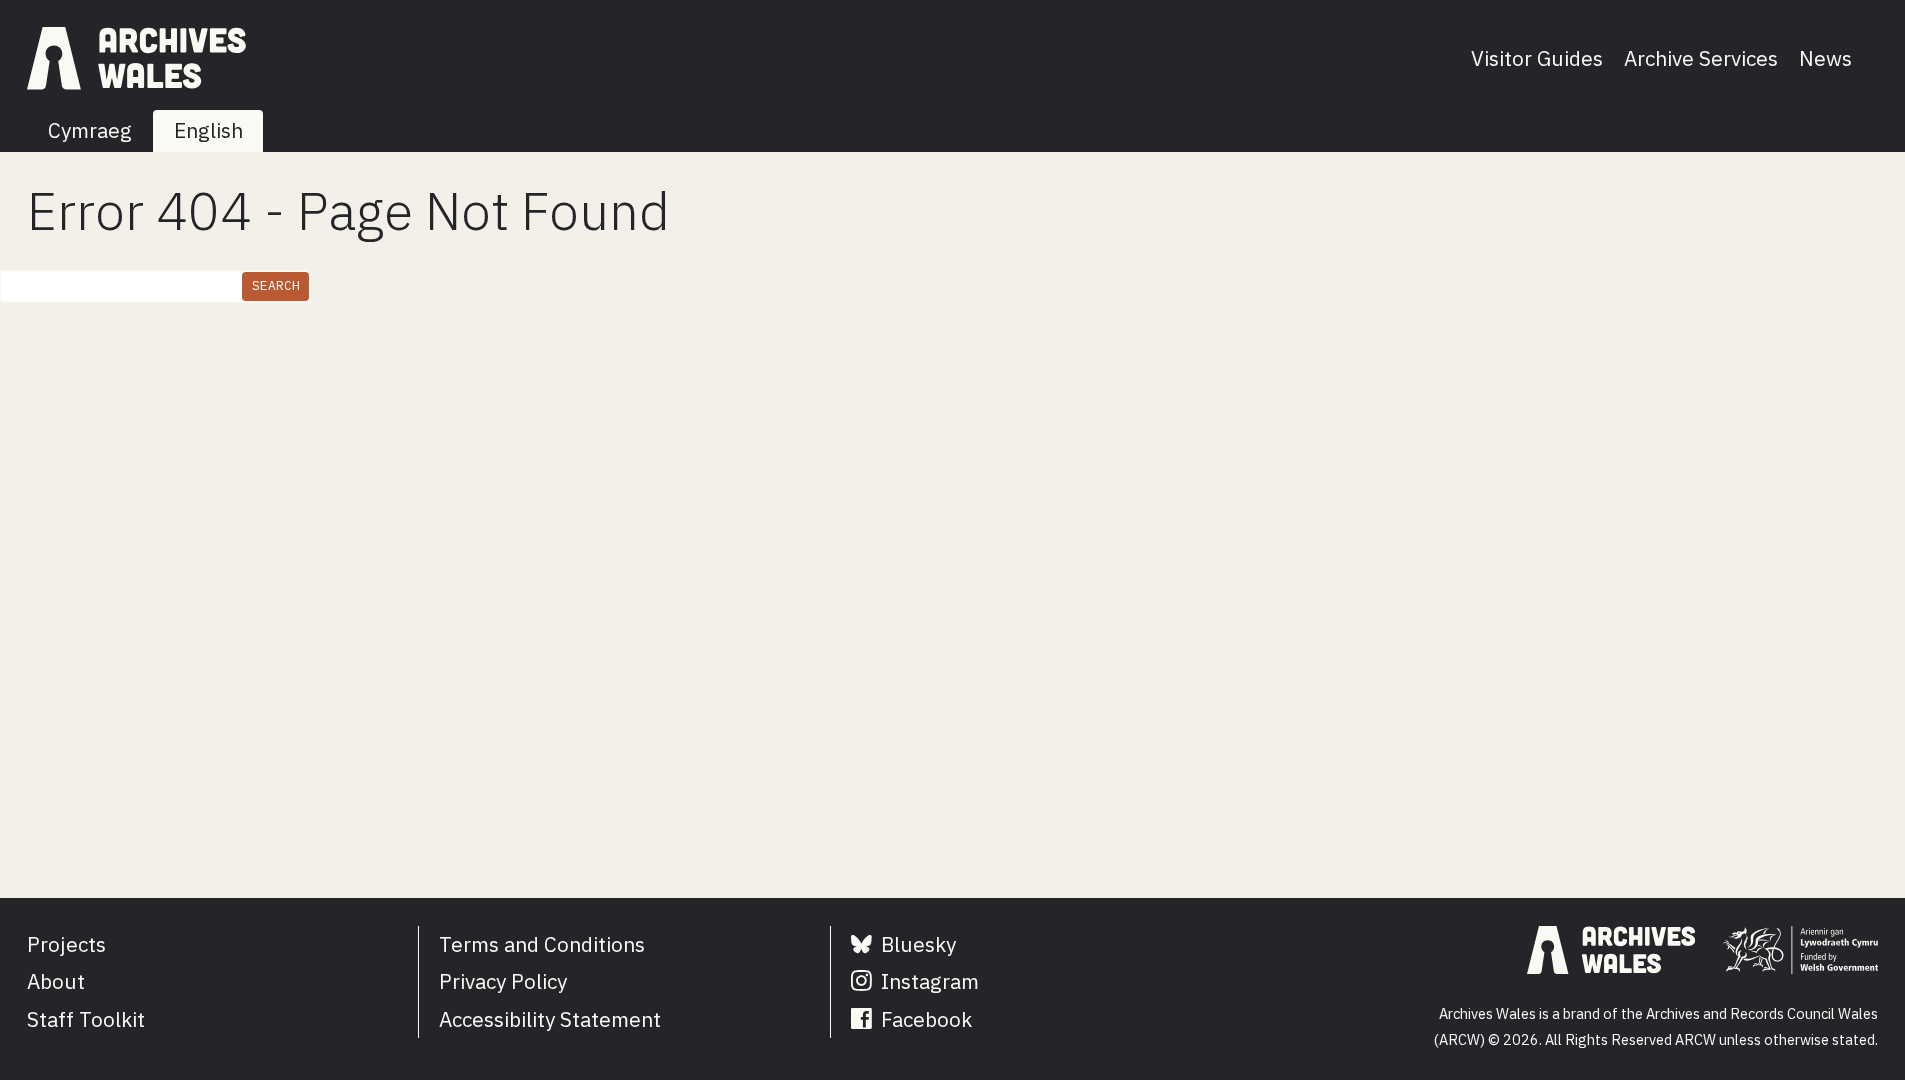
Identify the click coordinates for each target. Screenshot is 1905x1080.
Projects (66, 944)
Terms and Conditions (542, 944)
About (56, 981)
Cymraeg (90, 130)
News (1825, 58)
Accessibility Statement (550, 1019)
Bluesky (916, 944)
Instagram (927, 981)
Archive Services (1701, 58)
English (208, 130)
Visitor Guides (1537, 58)
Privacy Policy (503, 981)
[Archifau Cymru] (136, 58)
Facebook (924, 1019)
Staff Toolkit (86, 1019)
